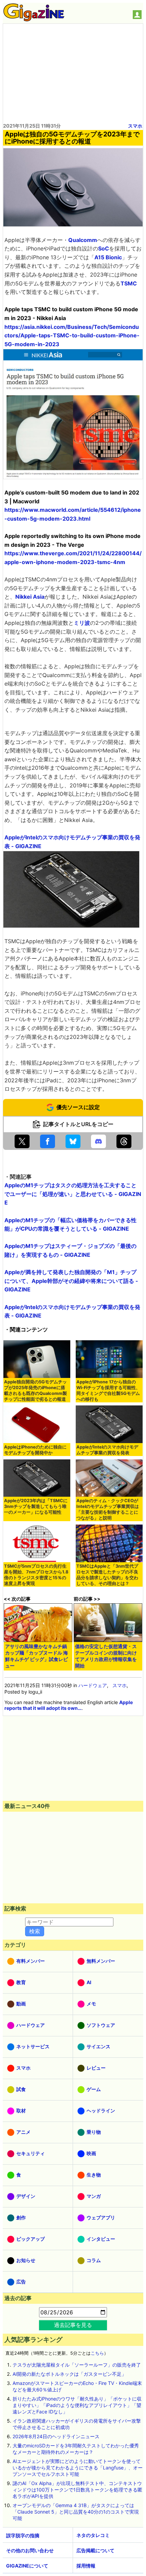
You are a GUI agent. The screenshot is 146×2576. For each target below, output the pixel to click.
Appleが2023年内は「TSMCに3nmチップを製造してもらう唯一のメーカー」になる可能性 (36, 1506)
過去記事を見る (73, 2325)
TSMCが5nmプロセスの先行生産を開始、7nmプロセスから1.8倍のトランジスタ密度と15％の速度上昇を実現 (36, 1575)
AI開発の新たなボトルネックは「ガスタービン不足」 (69, 2374)
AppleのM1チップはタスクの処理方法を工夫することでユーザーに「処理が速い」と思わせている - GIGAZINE (73, 1194)
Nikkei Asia (30, 597)
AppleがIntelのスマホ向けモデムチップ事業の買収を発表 (107, 1450)
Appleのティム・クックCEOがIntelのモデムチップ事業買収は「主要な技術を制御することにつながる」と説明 (108, 1509)
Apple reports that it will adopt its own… (69, 1705)
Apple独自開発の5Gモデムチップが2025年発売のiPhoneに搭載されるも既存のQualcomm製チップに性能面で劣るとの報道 (35, 1390)
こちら (97, 2353)
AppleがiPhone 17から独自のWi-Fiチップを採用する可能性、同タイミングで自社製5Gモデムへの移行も (108, 1390)
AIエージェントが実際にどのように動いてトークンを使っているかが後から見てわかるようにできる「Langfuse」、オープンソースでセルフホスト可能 (78, 2468)
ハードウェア (93, 1685)
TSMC (129, 283)
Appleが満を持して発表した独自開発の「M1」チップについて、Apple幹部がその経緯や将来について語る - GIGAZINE (71, 1281)
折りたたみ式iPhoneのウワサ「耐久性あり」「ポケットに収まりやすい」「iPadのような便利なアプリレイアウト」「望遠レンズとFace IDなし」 (77, 2405)
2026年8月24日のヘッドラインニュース (56, 2436)
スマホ (135, 126)
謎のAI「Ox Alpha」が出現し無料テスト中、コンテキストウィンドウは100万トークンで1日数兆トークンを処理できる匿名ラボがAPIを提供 (77, 2490)
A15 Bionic (108, 257)
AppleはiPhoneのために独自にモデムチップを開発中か (35, 1450)
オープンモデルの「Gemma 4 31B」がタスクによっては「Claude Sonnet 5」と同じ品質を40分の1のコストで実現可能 (76, 2512)
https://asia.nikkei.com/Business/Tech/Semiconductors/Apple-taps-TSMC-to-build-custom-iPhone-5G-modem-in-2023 (72, 335)
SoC (104, 248)
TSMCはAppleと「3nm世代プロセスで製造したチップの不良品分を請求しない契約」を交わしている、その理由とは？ (107, 1575)
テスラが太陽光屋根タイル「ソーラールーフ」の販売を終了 (77, 2365)
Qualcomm (83, 240)
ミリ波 (82, 623)
